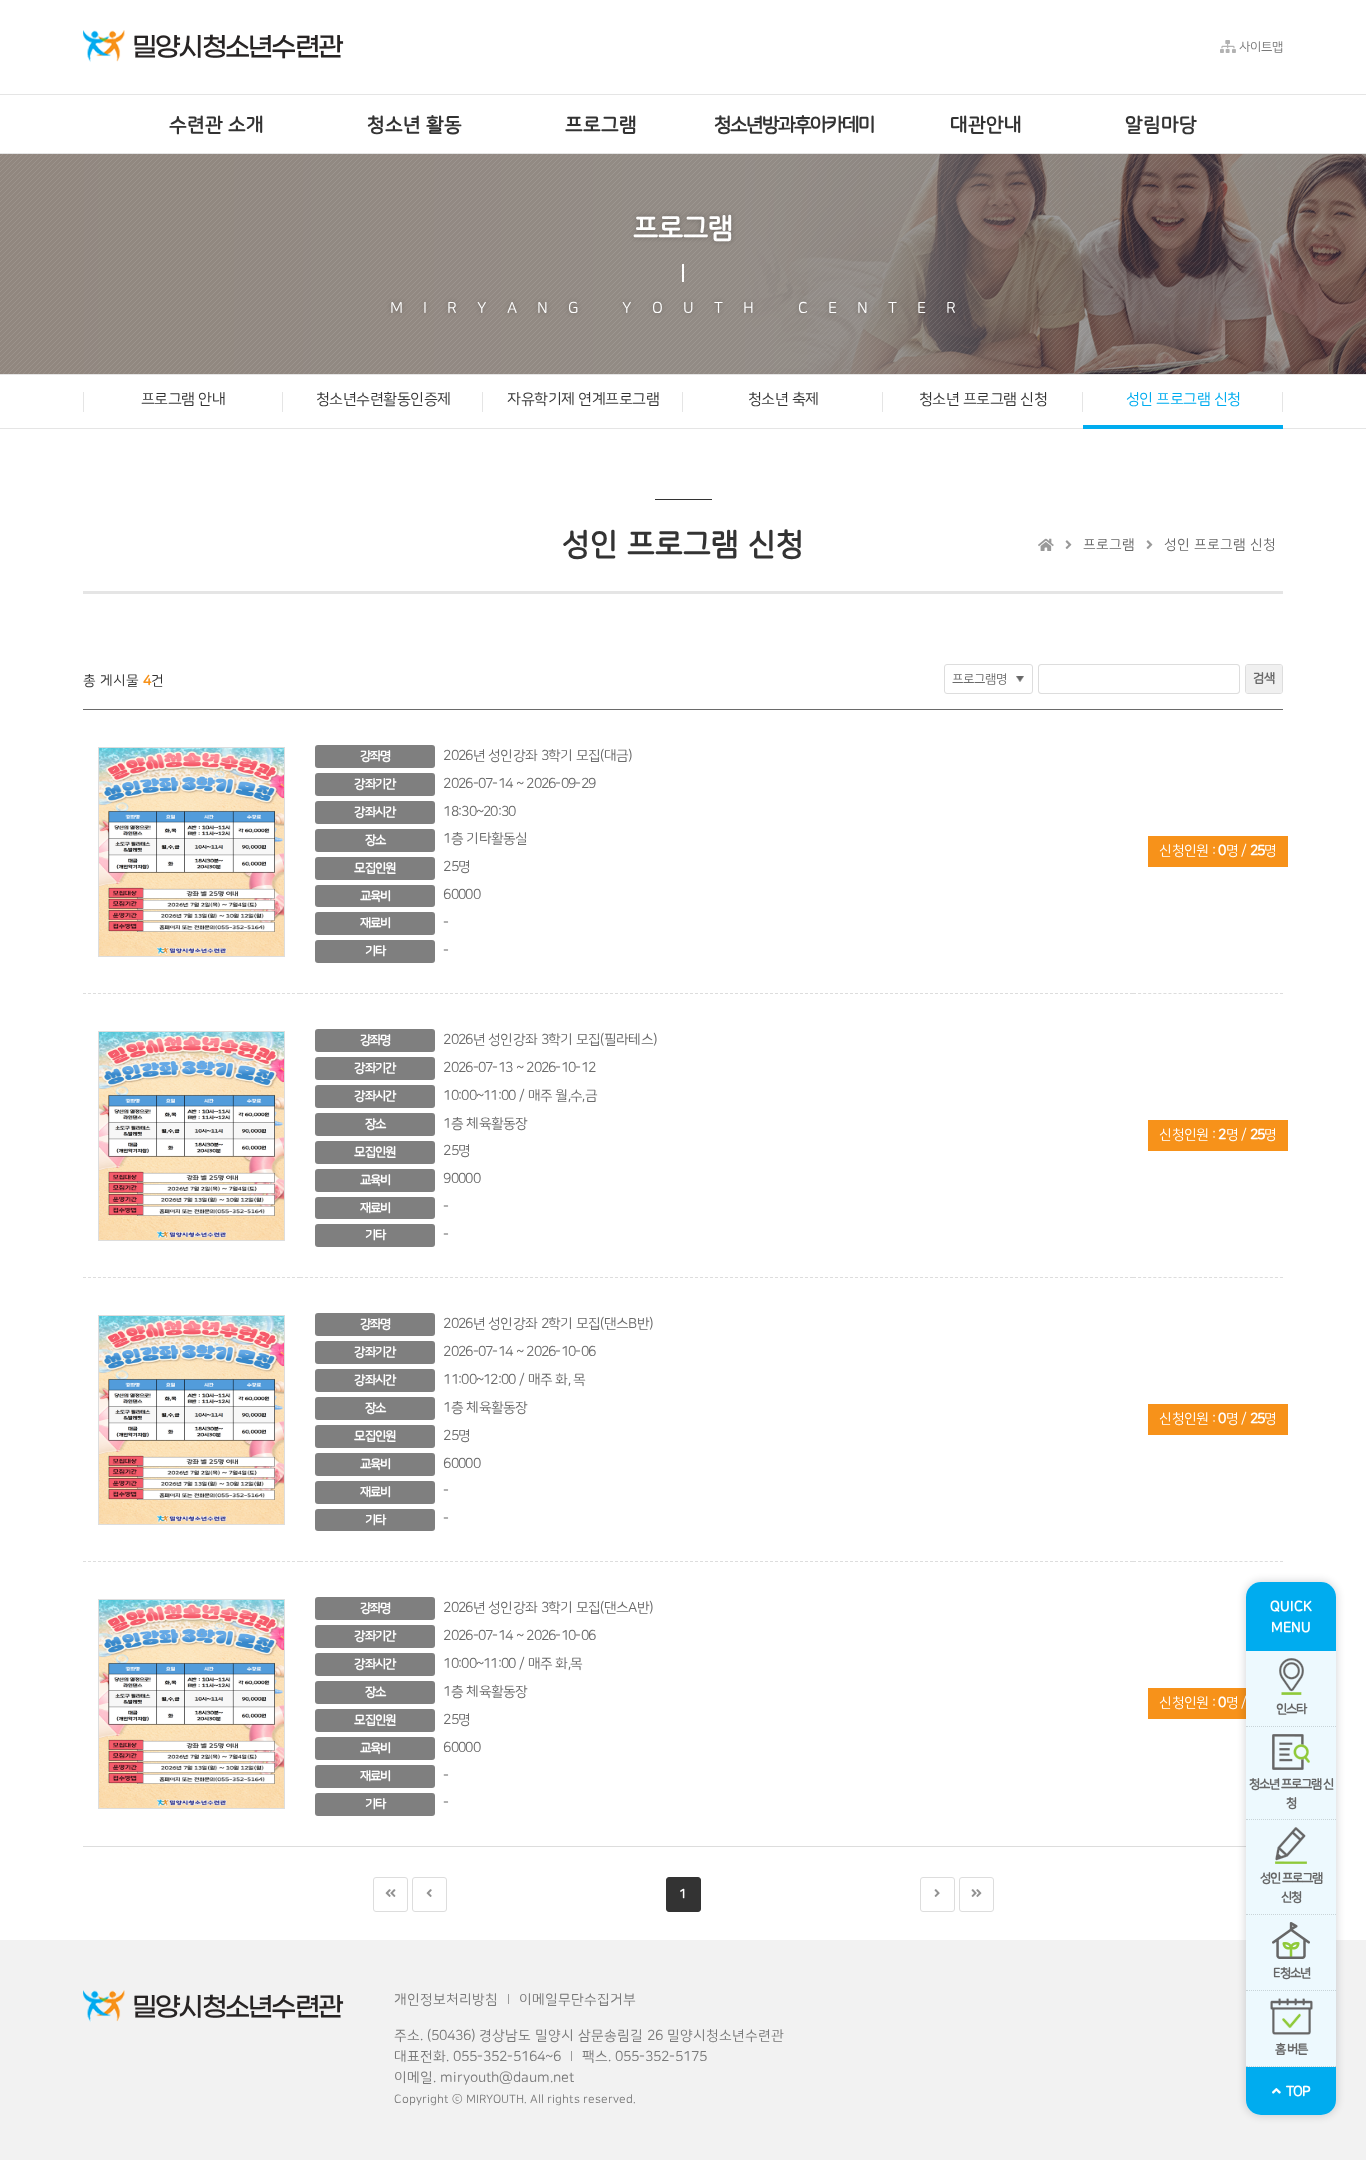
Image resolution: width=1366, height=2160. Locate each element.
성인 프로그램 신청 (1183, 399)
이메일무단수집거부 (577, 2000)
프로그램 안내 (183, 399)
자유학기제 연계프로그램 (583, 399)
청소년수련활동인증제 (383, 399)
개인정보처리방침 (446, 2000)
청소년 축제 (783, 399)
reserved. (609, 2099)
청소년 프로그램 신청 (983, 399)
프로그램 (1109, 545)
